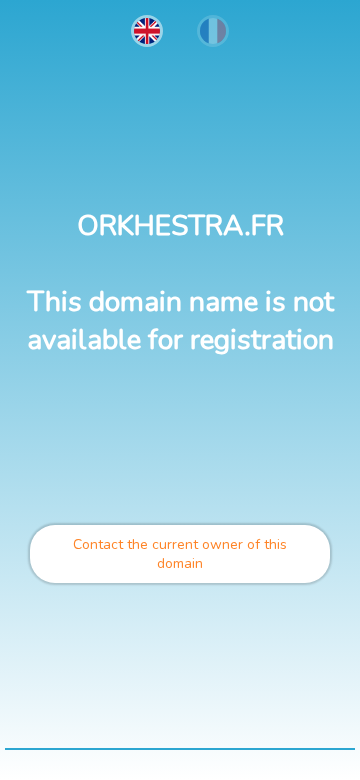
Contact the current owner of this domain (180, 554)
